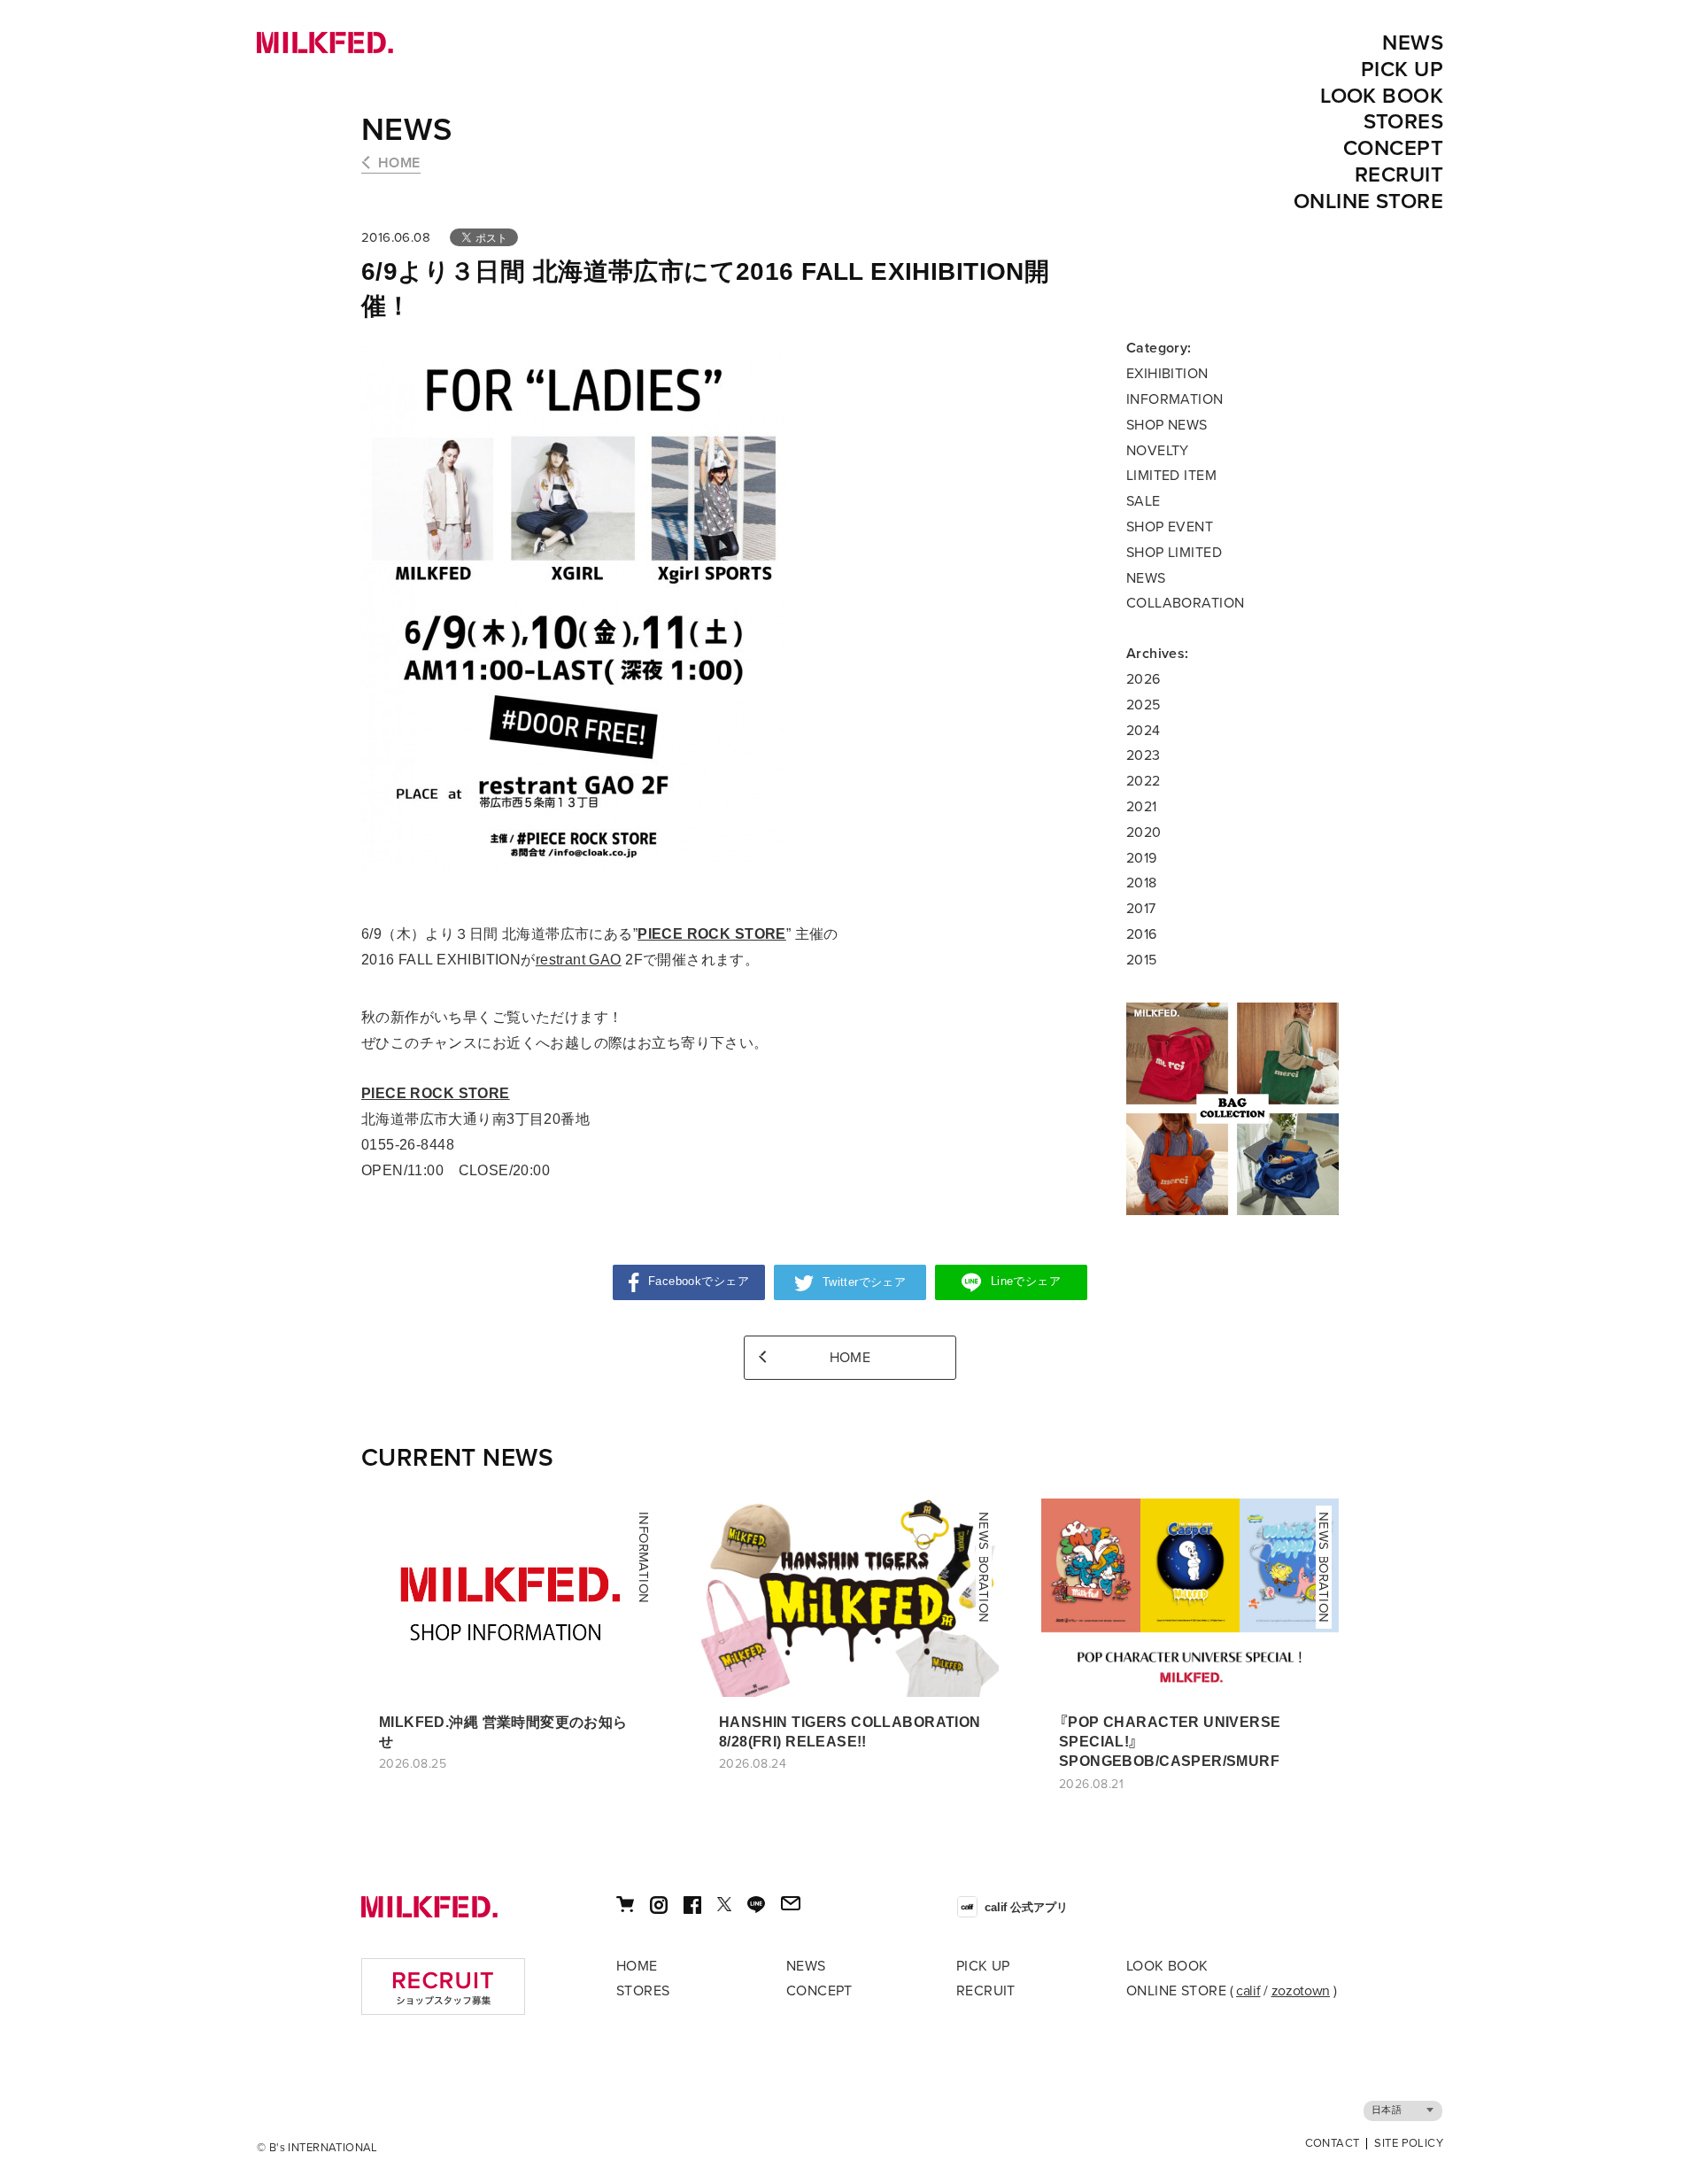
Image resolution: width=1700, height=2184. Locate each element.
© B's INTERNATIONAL (317, 2148)
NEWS (1413, 43)
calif (1248, 1991)
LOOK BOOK (1382, 96)
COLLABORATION (1185, 603)
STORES (1404, 122)
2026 (1144, 679)
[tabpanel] (1232, 1109)
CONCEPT (1393, 148)
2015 (1142, 960)
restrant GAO (579, 960)
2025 (1144, 705)
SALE (1144, 501)
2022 (1144, 781)
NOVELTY (1158, 451)
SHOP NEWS (1167, 425)
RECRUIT (1399, 175)
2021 (1142, 807)
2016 (1142, 934)
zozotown (1301, 1991)
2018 (1142, 883)
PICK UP (1402, 70)
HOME (399, 163)
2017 (1141, 909)
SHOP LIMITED (1174, 553)
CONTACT (1333, 2144)
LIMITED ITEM (1171, 476)
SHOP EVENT (1170, 527)
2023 (1144, 755)
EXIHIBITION (1167, 374)
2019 (1142, 858)
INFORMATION (1175, 399)
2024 (1144, 731)
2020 (1144, 833)
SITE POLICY (1409, 2144)
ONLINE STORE (1368, 201)
